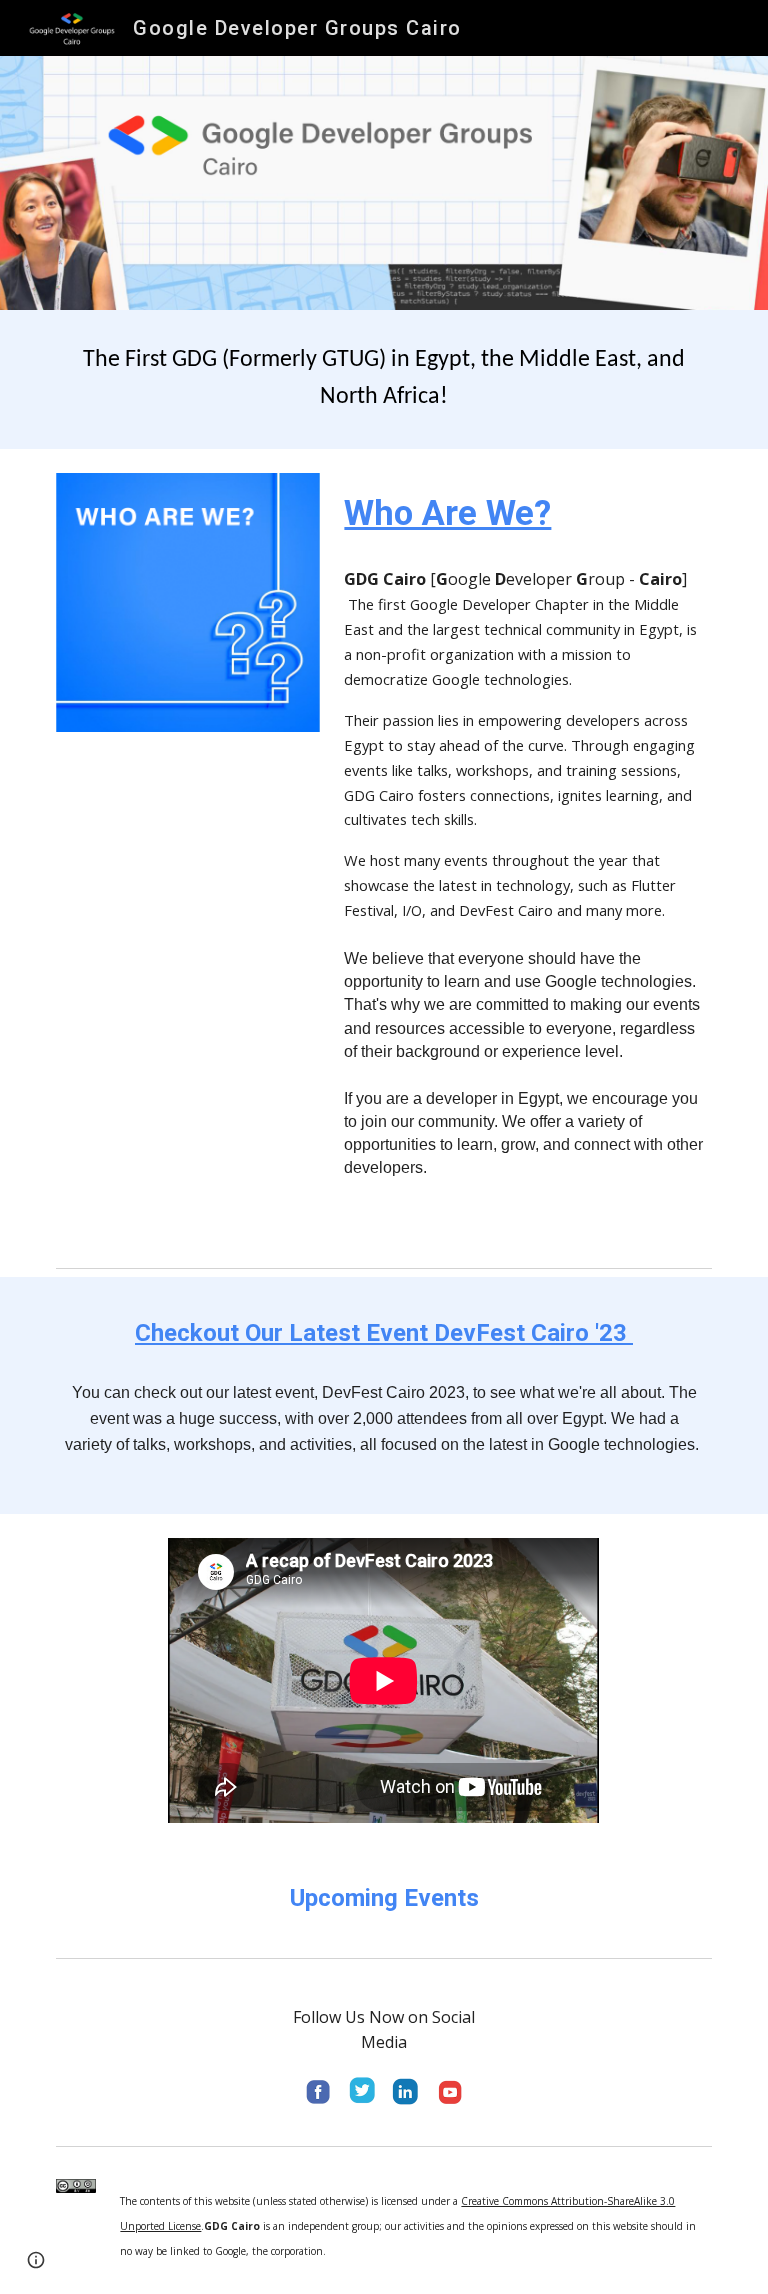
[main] (383, 379)
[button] (36, 2260)
